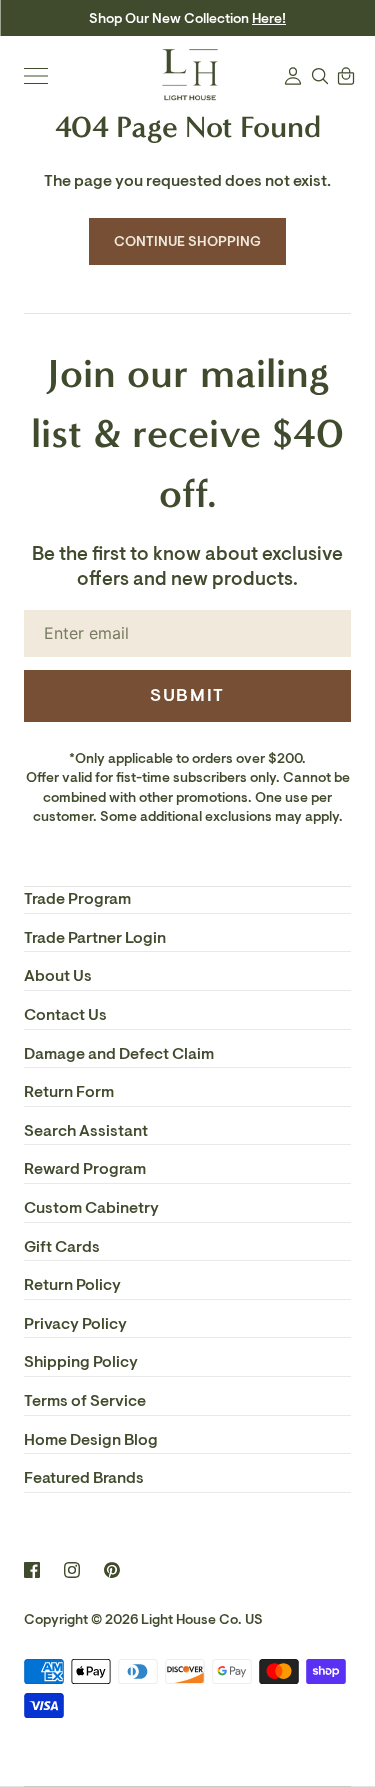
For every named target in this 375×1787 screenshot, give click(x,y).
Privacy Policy (75, 1324)
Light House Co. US (202, 1619)
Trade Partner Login (95, 938)
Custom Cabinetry (91, 1208)
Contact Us (65, 1015)
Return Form (69, 1092)
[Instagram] (72, 1570)
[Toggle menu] (36, 76)
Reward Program (85, 1169)
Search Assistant (86, 1131)
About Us (58, 976)
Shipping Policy (81, 1362)
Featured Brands (84, 1478)
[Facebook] (32, 1570)
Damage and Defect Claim (119, 1054)
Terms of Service (85, 1401)
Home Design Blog (91, 1440)
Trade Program (77, 899)
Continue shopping (188, 241)
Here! (269, 18)
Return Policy (72, 1285)
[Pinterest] (112, 1570)
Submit (187, 695)
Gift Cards (62, 1247)
